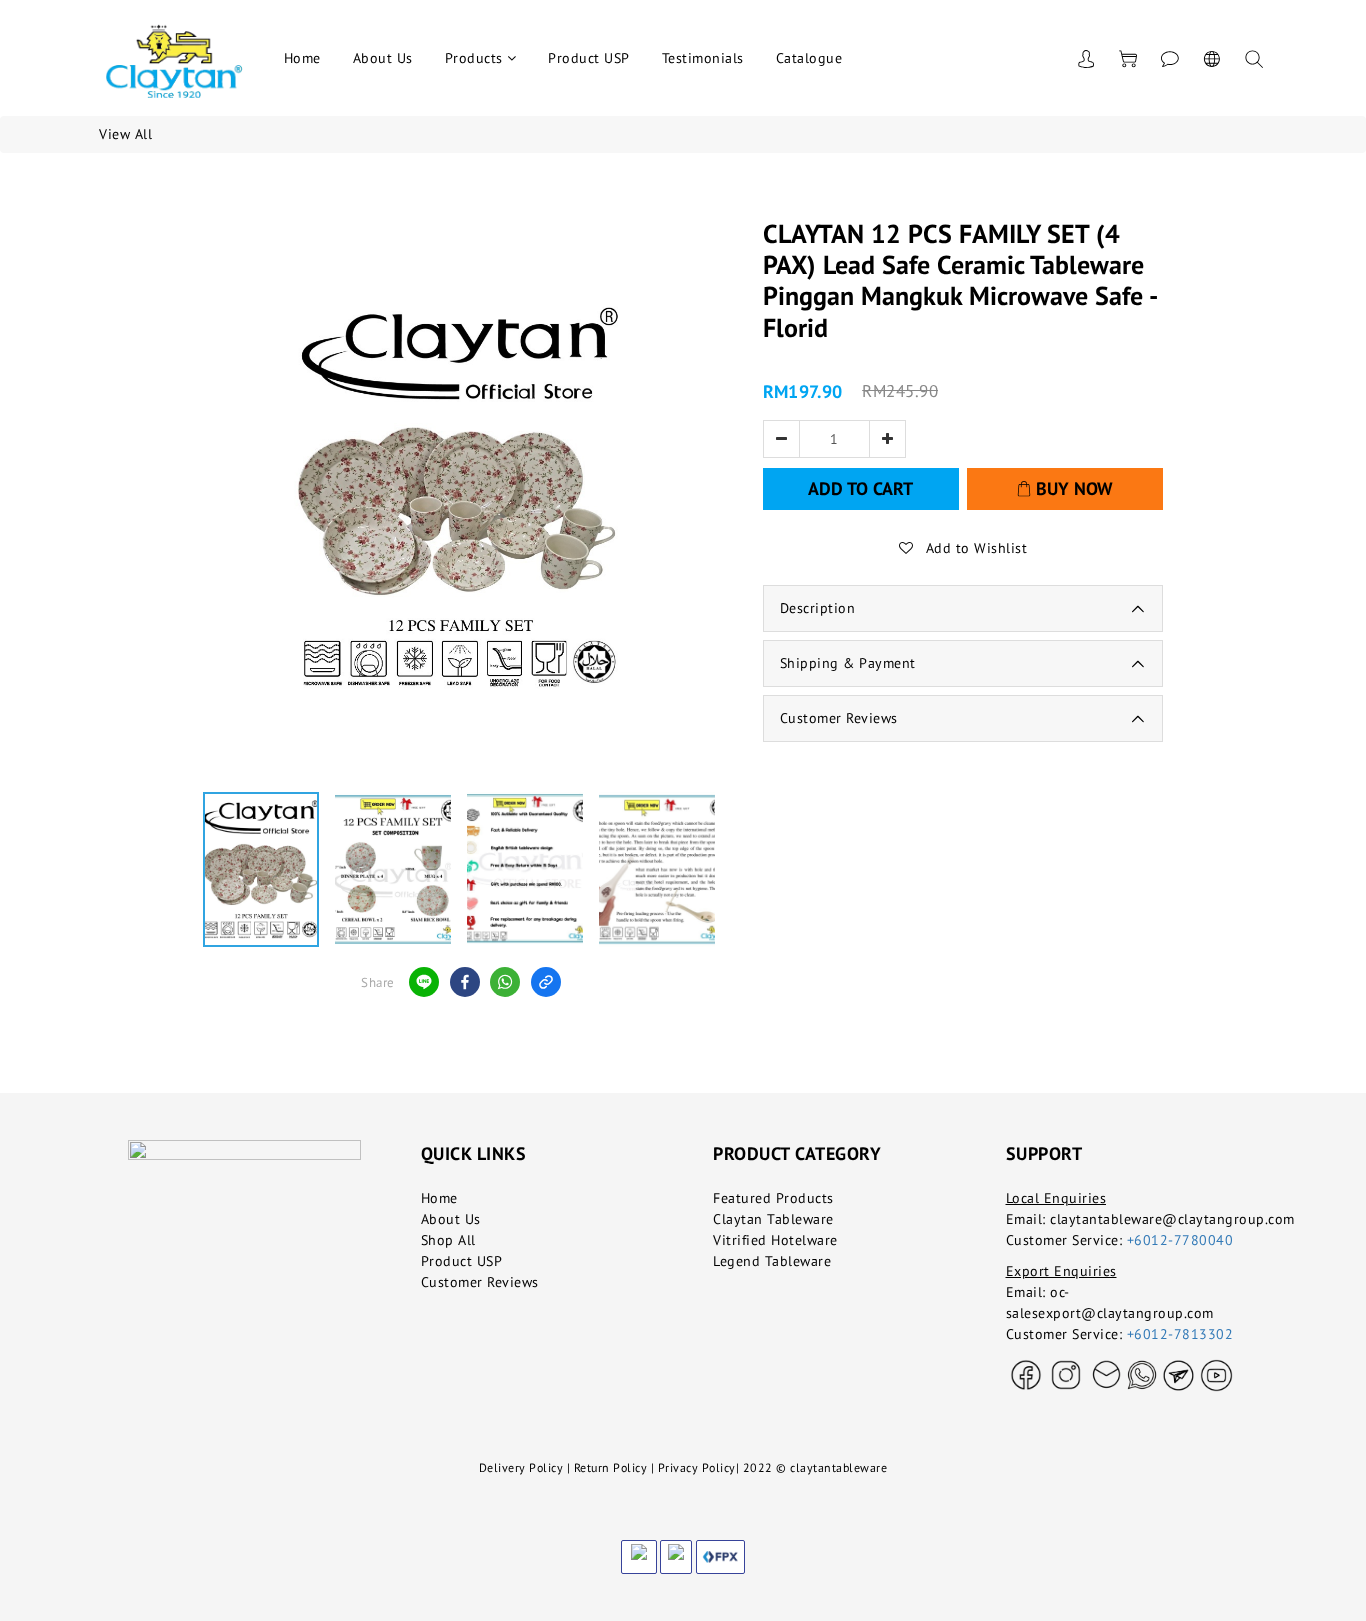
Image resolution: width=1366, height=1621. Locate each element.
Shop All (448, 1240)
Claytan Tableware (773, 1219)
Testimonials (703, 58)
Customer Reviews (480, 1282)
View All (125, 134)
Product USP (589, 58)
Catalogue (809, 58)
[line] (424, 982)
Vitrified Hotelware (775, 1240)
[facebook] (465, 982)
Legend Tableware (772, 1261)
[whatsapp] (505, 982)
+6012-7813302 (1180, 1334)
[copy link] (546, 982)
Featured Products (773, 1198)
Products (474, 58)
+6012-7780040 (1180, 1240)
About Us (383, 58)
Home (302, 58)
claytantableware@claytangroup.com (1172, 1219)
